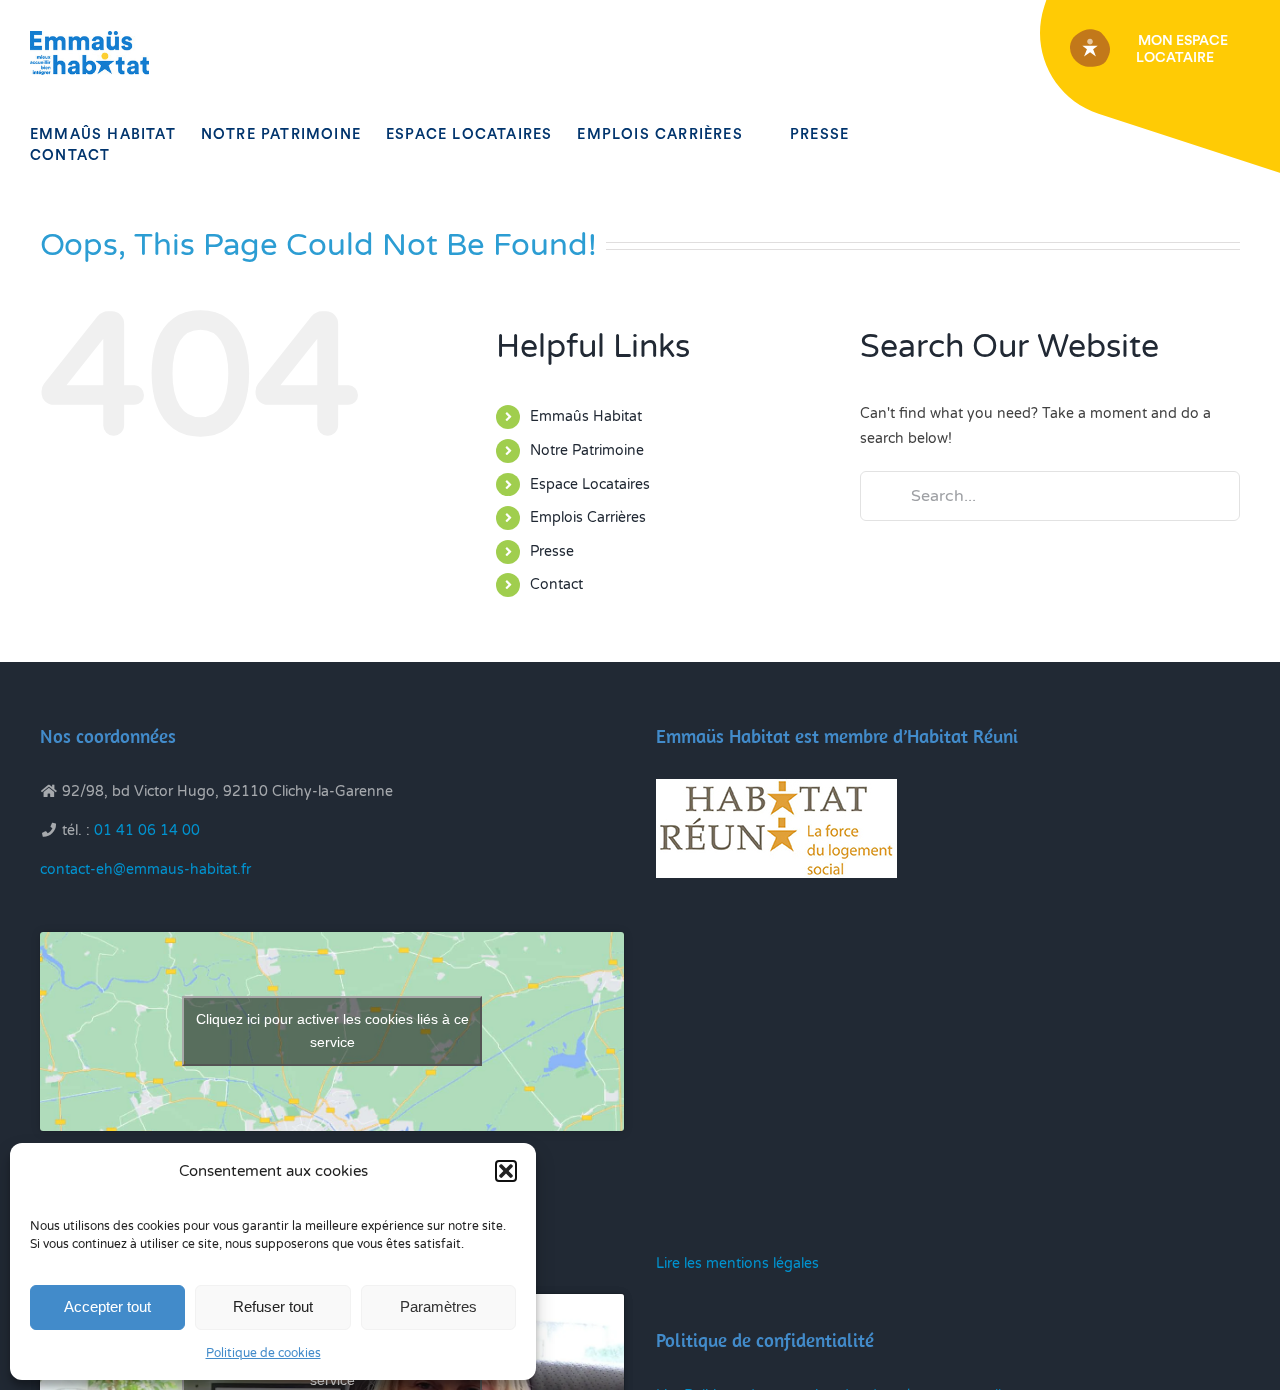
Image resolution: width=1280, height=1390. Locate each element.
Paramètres (438, 1306)
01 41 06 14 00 (147, 830)
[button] (506, 1171)
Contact (556, 584)
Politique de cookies (263, 1353)
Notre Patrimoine (587, 450)
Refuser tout (273, 1306)
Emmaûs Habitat (586, 416)
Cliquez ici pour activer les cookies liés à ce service (332, 1030)
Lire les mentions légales (737, 1263)
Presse (552, 551)
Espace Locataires (590, 484)
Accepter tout (107, 1306)
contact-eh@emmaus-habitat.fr (145, 869)
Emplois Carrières (588, 517)
